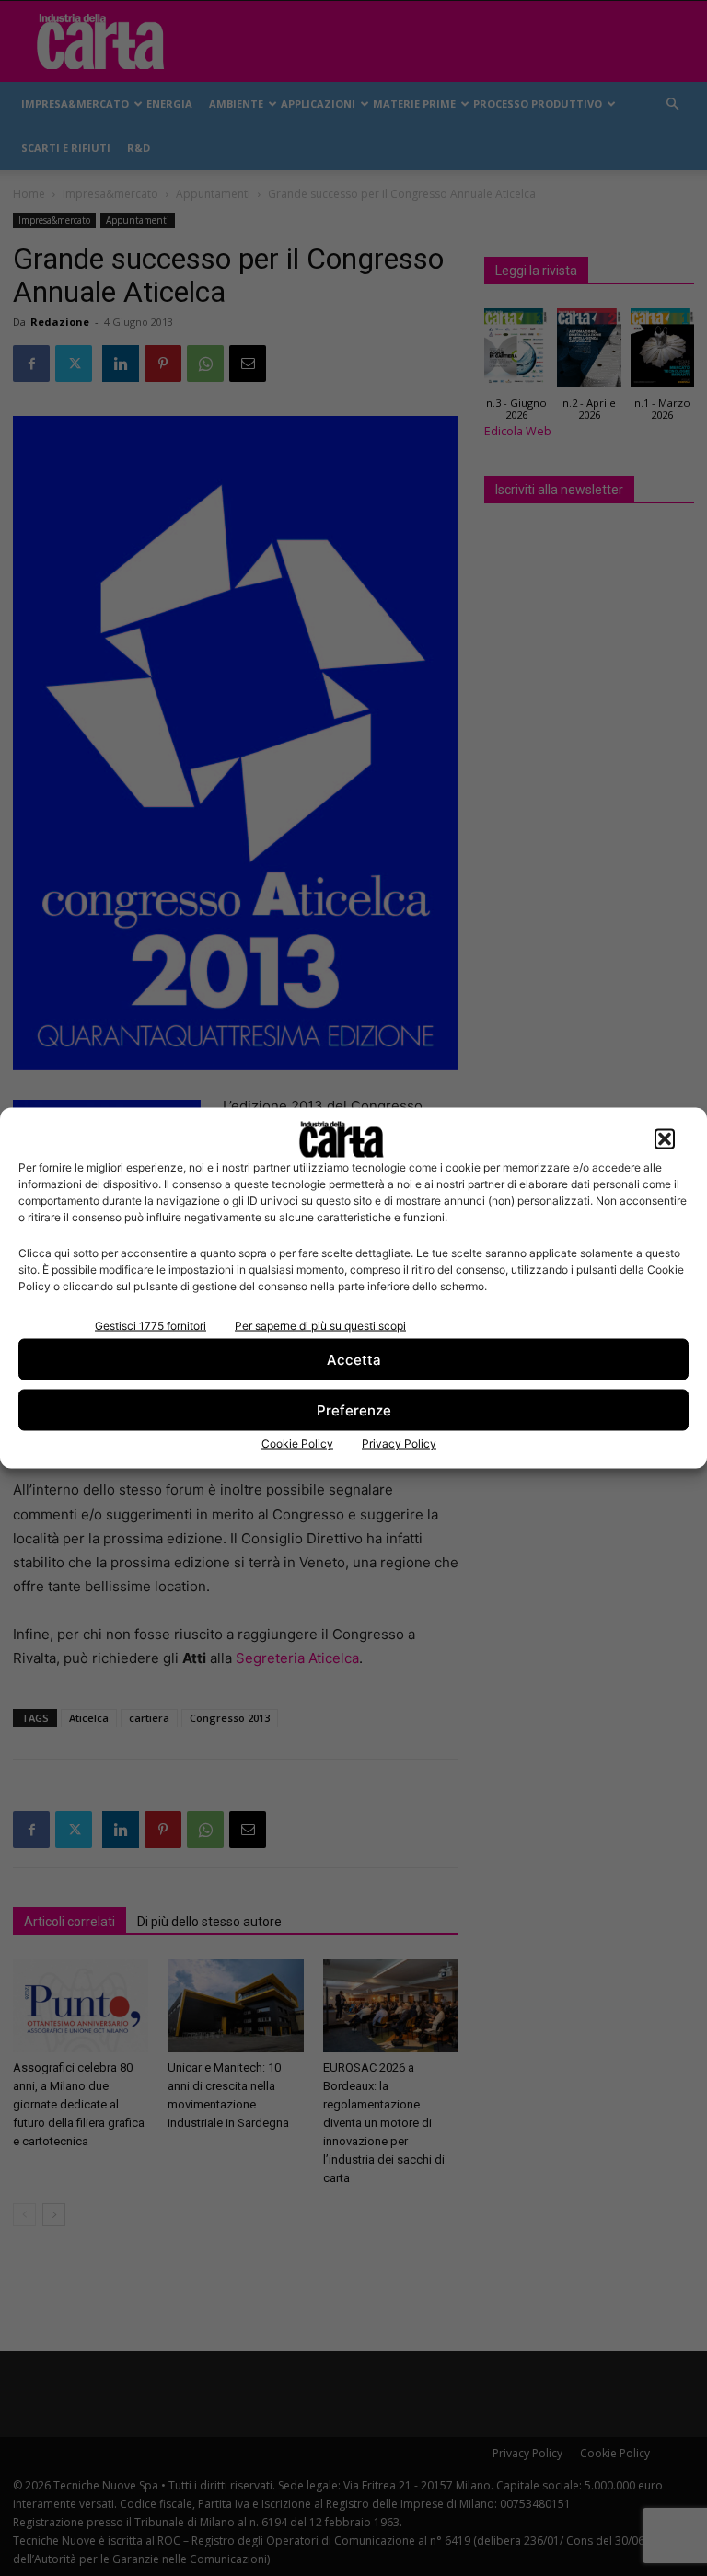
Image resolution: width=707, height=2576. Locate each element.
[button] (665, 1139)
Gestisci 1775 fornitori (151, 1326)
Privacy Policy (399, 1444)
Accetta (354, 1359)
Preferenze (354, 1409)
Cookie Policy (297, 1444)
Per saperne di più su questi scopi (320, 1326)
